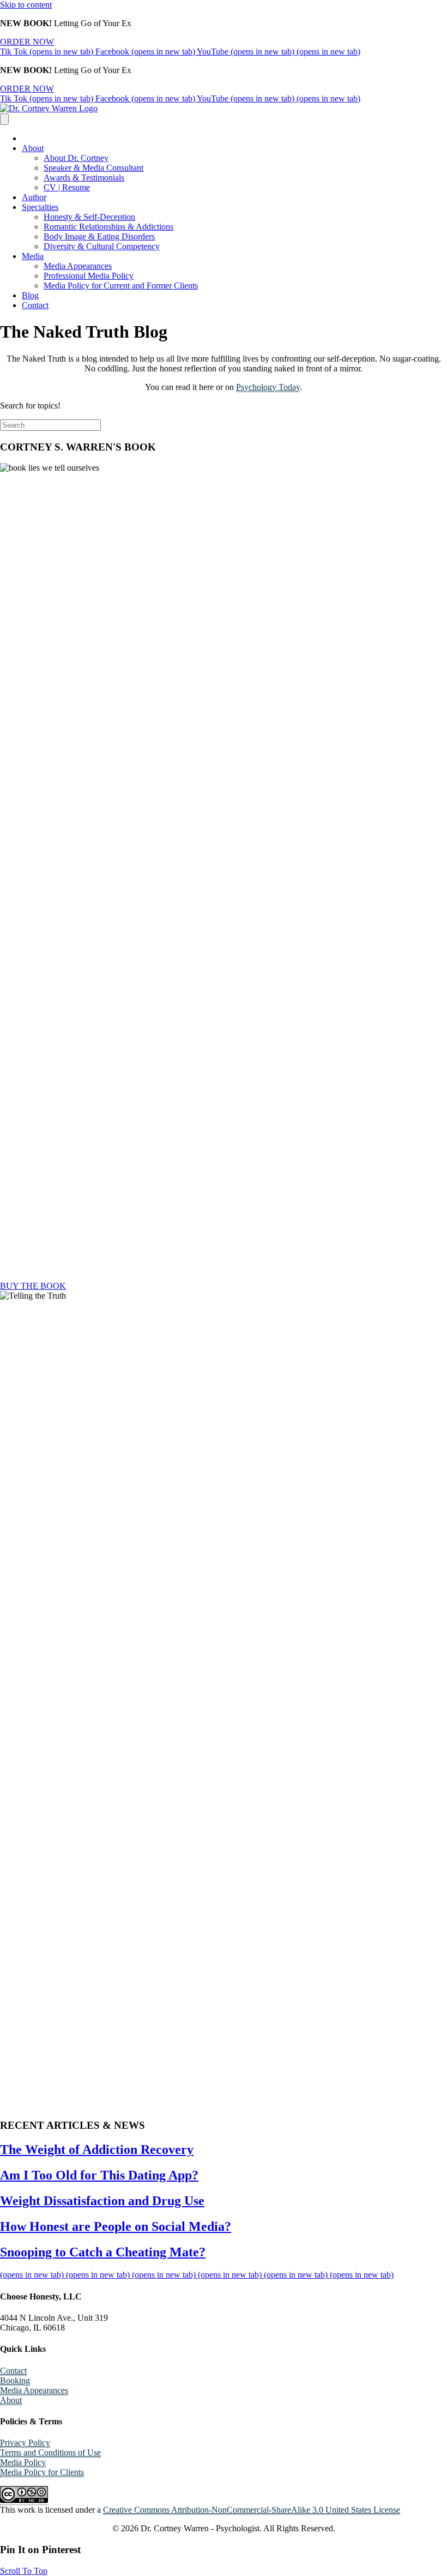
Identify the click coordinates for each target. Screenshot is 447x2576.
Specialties (40, 207)
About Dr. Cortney (76, 158)
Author (34, 197)
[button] (24, 2571)
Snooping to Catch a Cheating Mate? (103, 2252)
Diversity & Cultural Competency (102, 246)
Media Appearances (78, 266)
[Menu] (4, 119)
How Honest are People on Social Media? (116, 2226)
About (33, 148)
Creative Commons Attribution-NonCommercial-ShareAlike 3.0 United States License (252, 2510)
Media (33, 256)
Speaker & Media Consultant (93, 168)
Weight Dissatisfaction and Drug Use (102, 2201)
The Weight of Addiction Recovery (97, 2149)
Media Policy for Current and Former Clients (121, 286)
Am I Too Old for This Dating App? (99, 2175)
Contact (35, 305)
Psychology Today (268, 387)
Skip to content (26, 5)
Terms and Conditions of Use (50, 2452)
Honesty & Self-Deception (89, 217)
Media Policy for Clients (42, 2472)
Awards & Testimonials (84, 178)
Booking (15, 2380)
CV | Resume (67, 187)
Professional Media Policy (89, 276)
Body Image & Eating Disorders (99, 236)
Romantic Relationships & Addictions (108, 227)
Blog (30, 295)
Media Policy (23, 2462)
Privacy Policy (25, 2443)
